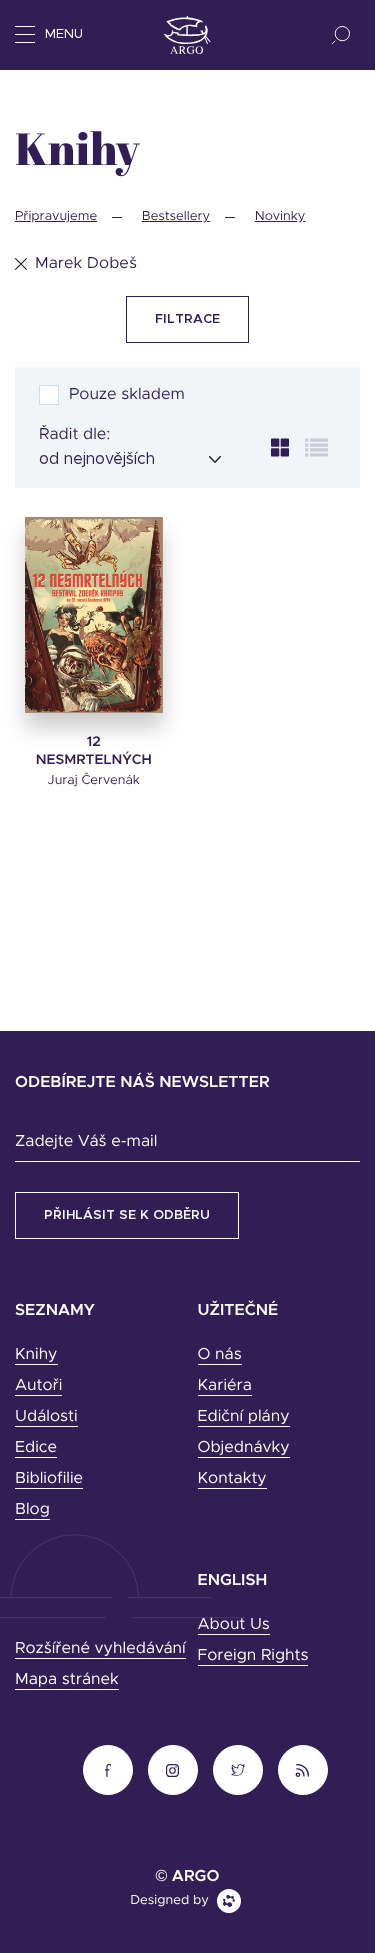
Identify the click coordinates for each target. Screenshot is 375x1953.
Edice (36, 1448)
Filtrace (187, 319)
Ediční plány (244, 1417)
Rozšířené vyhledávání (100, 1649)
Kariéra (225, 1386)
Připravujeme (56, 216)
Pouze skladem (127, 395)
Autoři (38, 1386)
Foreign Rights (253, 1656)
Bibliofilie (49, 1479)
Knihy (36, 1355)
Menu (64, 34)
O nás (220, 1355)
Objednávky (244, 1448)
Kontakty (232, 1479)
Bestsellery (176, 216)
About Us (234, 1625)
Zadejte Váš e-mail (86, 1142)
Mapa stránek (67, 1680)
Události (46, 1417)
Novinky (280, 216)
